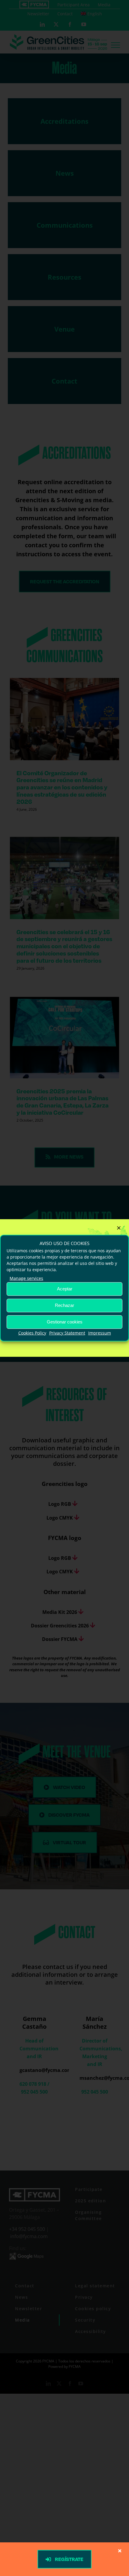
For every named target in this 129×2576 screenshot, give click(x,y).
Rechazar (64, 1305)
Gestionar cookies (65, 1322)
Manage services (26, 1278)
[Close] (119, 1228)
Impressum (100, 1333)
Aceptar (65, 1289)
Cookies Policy (32, 1333)
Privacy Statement (67, 1333)
